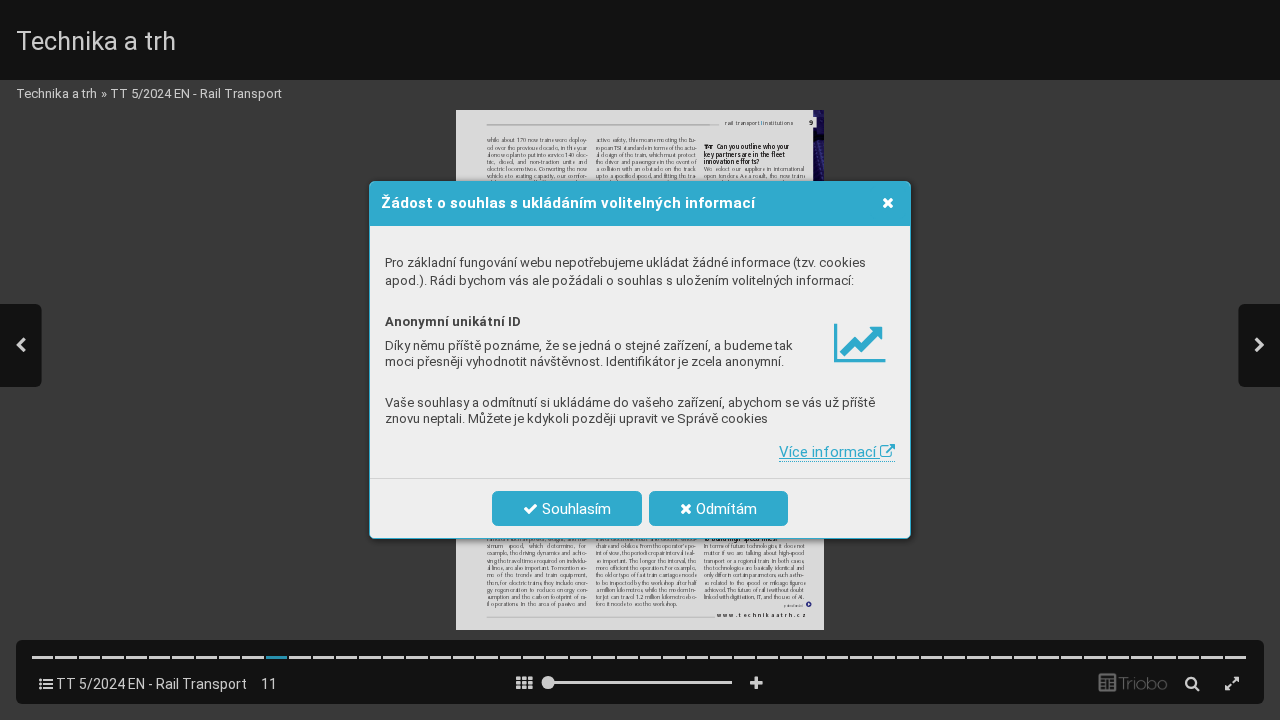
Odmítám (724, 509)
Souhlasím (574, 509)
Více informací (829, 452)
